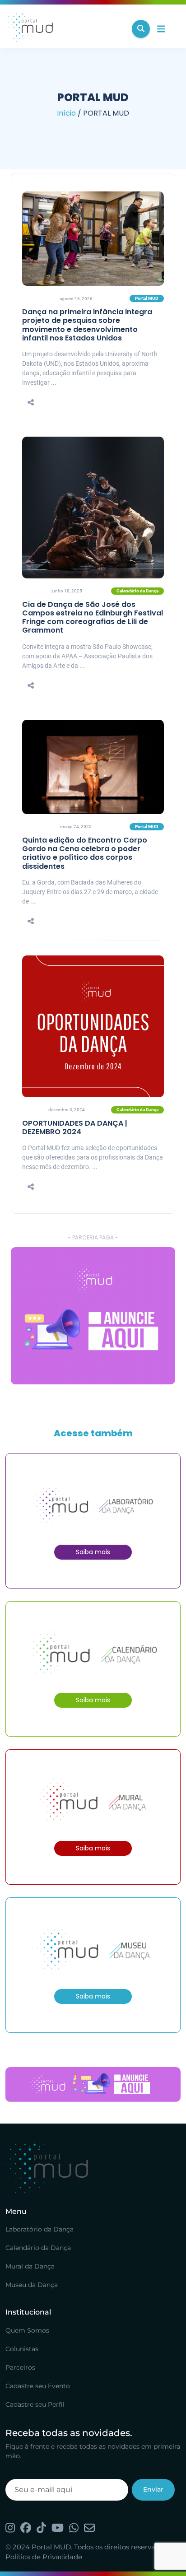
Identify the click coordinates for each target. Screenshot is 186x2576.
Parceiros (20, 2367)
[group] (93, 1316)
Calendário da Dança (38, 2248)
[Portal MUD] (65, 29)
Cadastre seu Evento (38, 2386)
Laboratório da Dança (40, 2229)
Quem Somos (27, 2330)
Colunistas (22, 2349)
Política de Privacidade (44, 2557)
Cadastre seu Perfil (35, 2404)
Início (66, 113)
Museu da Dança (32, 2285)
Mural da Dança (30, 2266)
